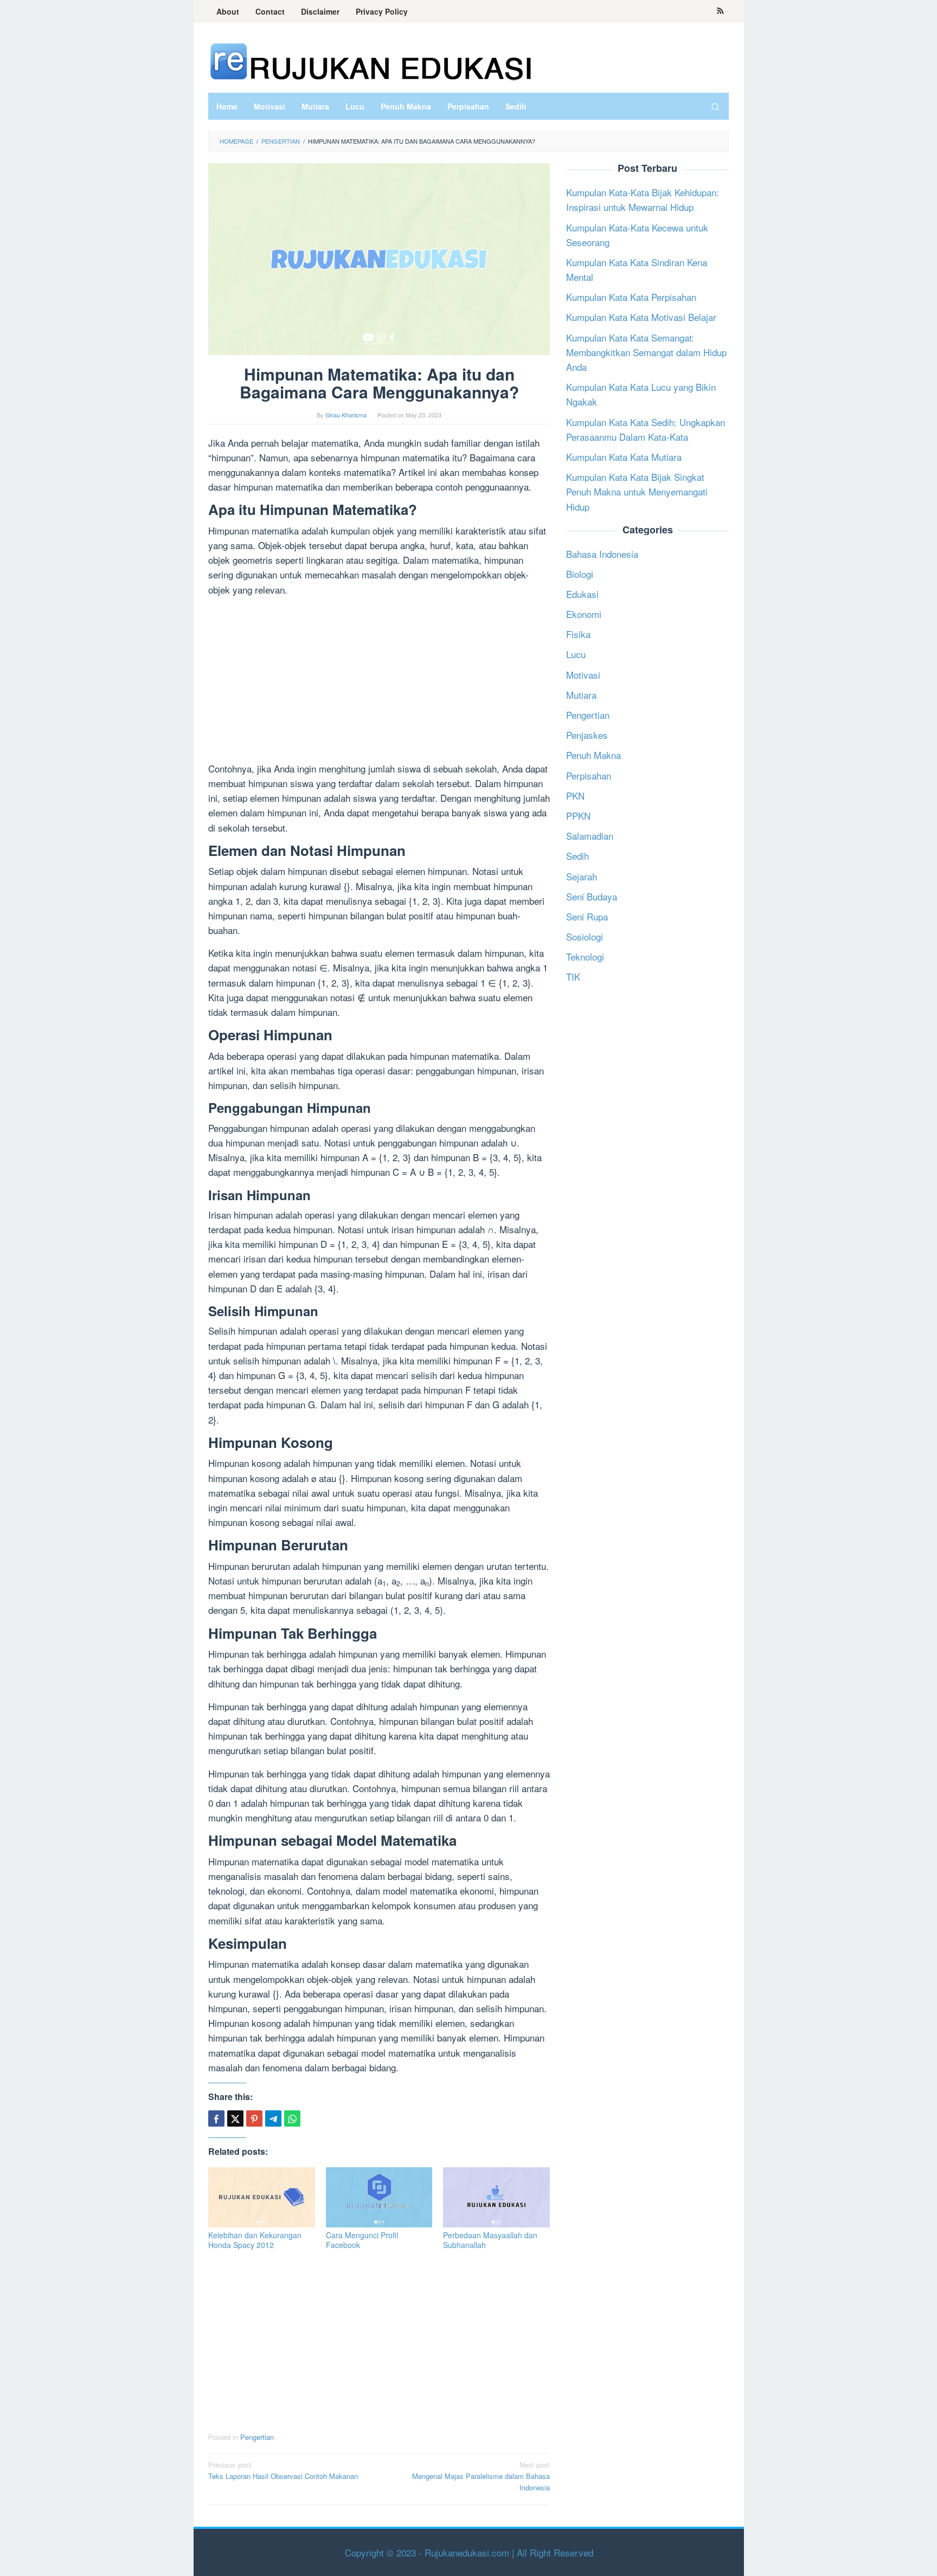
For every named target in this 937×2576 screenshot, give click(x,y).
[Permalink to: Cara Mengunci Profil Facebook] (379, 2197)
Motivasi (583, 674)
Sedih (577, 856)
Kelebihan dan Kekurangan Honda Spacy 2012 (255, 2240)
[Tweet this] (235, 2118)
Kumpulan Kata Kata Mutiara (624, 457)
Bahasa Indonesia (602, 553)
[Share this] (216, 2118)
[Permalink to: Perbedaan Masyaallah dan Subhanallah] (496, 2197)
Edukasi (582, 594)
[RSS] (720, 11)
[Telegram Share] (273, 2118)
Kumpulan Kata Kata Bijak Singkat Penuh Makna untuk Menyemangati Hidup (637, 491)
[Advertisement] (379, 681)
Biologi (580, 573)
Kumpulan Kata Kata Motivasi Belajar (641, 317)
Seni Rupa (587, 916)
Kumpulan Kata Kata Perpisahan (631, 297)
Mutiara (581, 694)
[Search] (715, 106)
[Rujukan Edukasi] (371, 60)
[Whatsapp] (292, 2118)
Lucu (576, 654)
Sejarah (582, 876)
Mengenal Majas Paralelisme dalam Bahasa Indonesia (481, 2476)
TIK (573, 977)
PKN (575, 795)
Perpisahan (589, 775)
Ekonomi (584, 614)
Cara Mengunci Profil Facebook (362, 2240)
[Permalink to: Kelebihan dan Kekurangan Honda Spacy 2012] (262, 2197)
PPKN (578, 816)
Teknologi (585, 957)
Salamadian (590, 836)
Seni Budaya (592, 896)
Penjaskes (587, 735)
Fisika (578, 634)
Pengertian (257, 2437)
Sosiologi (585, 936)
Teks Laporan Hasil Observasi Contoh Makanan (283, 2470)
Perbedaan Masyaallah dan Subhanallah (490, 2240)
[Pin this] (254, 2118)
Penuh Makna (593, 755)
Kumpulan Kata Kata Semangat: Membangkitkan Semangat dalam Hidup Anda (646, 352)
